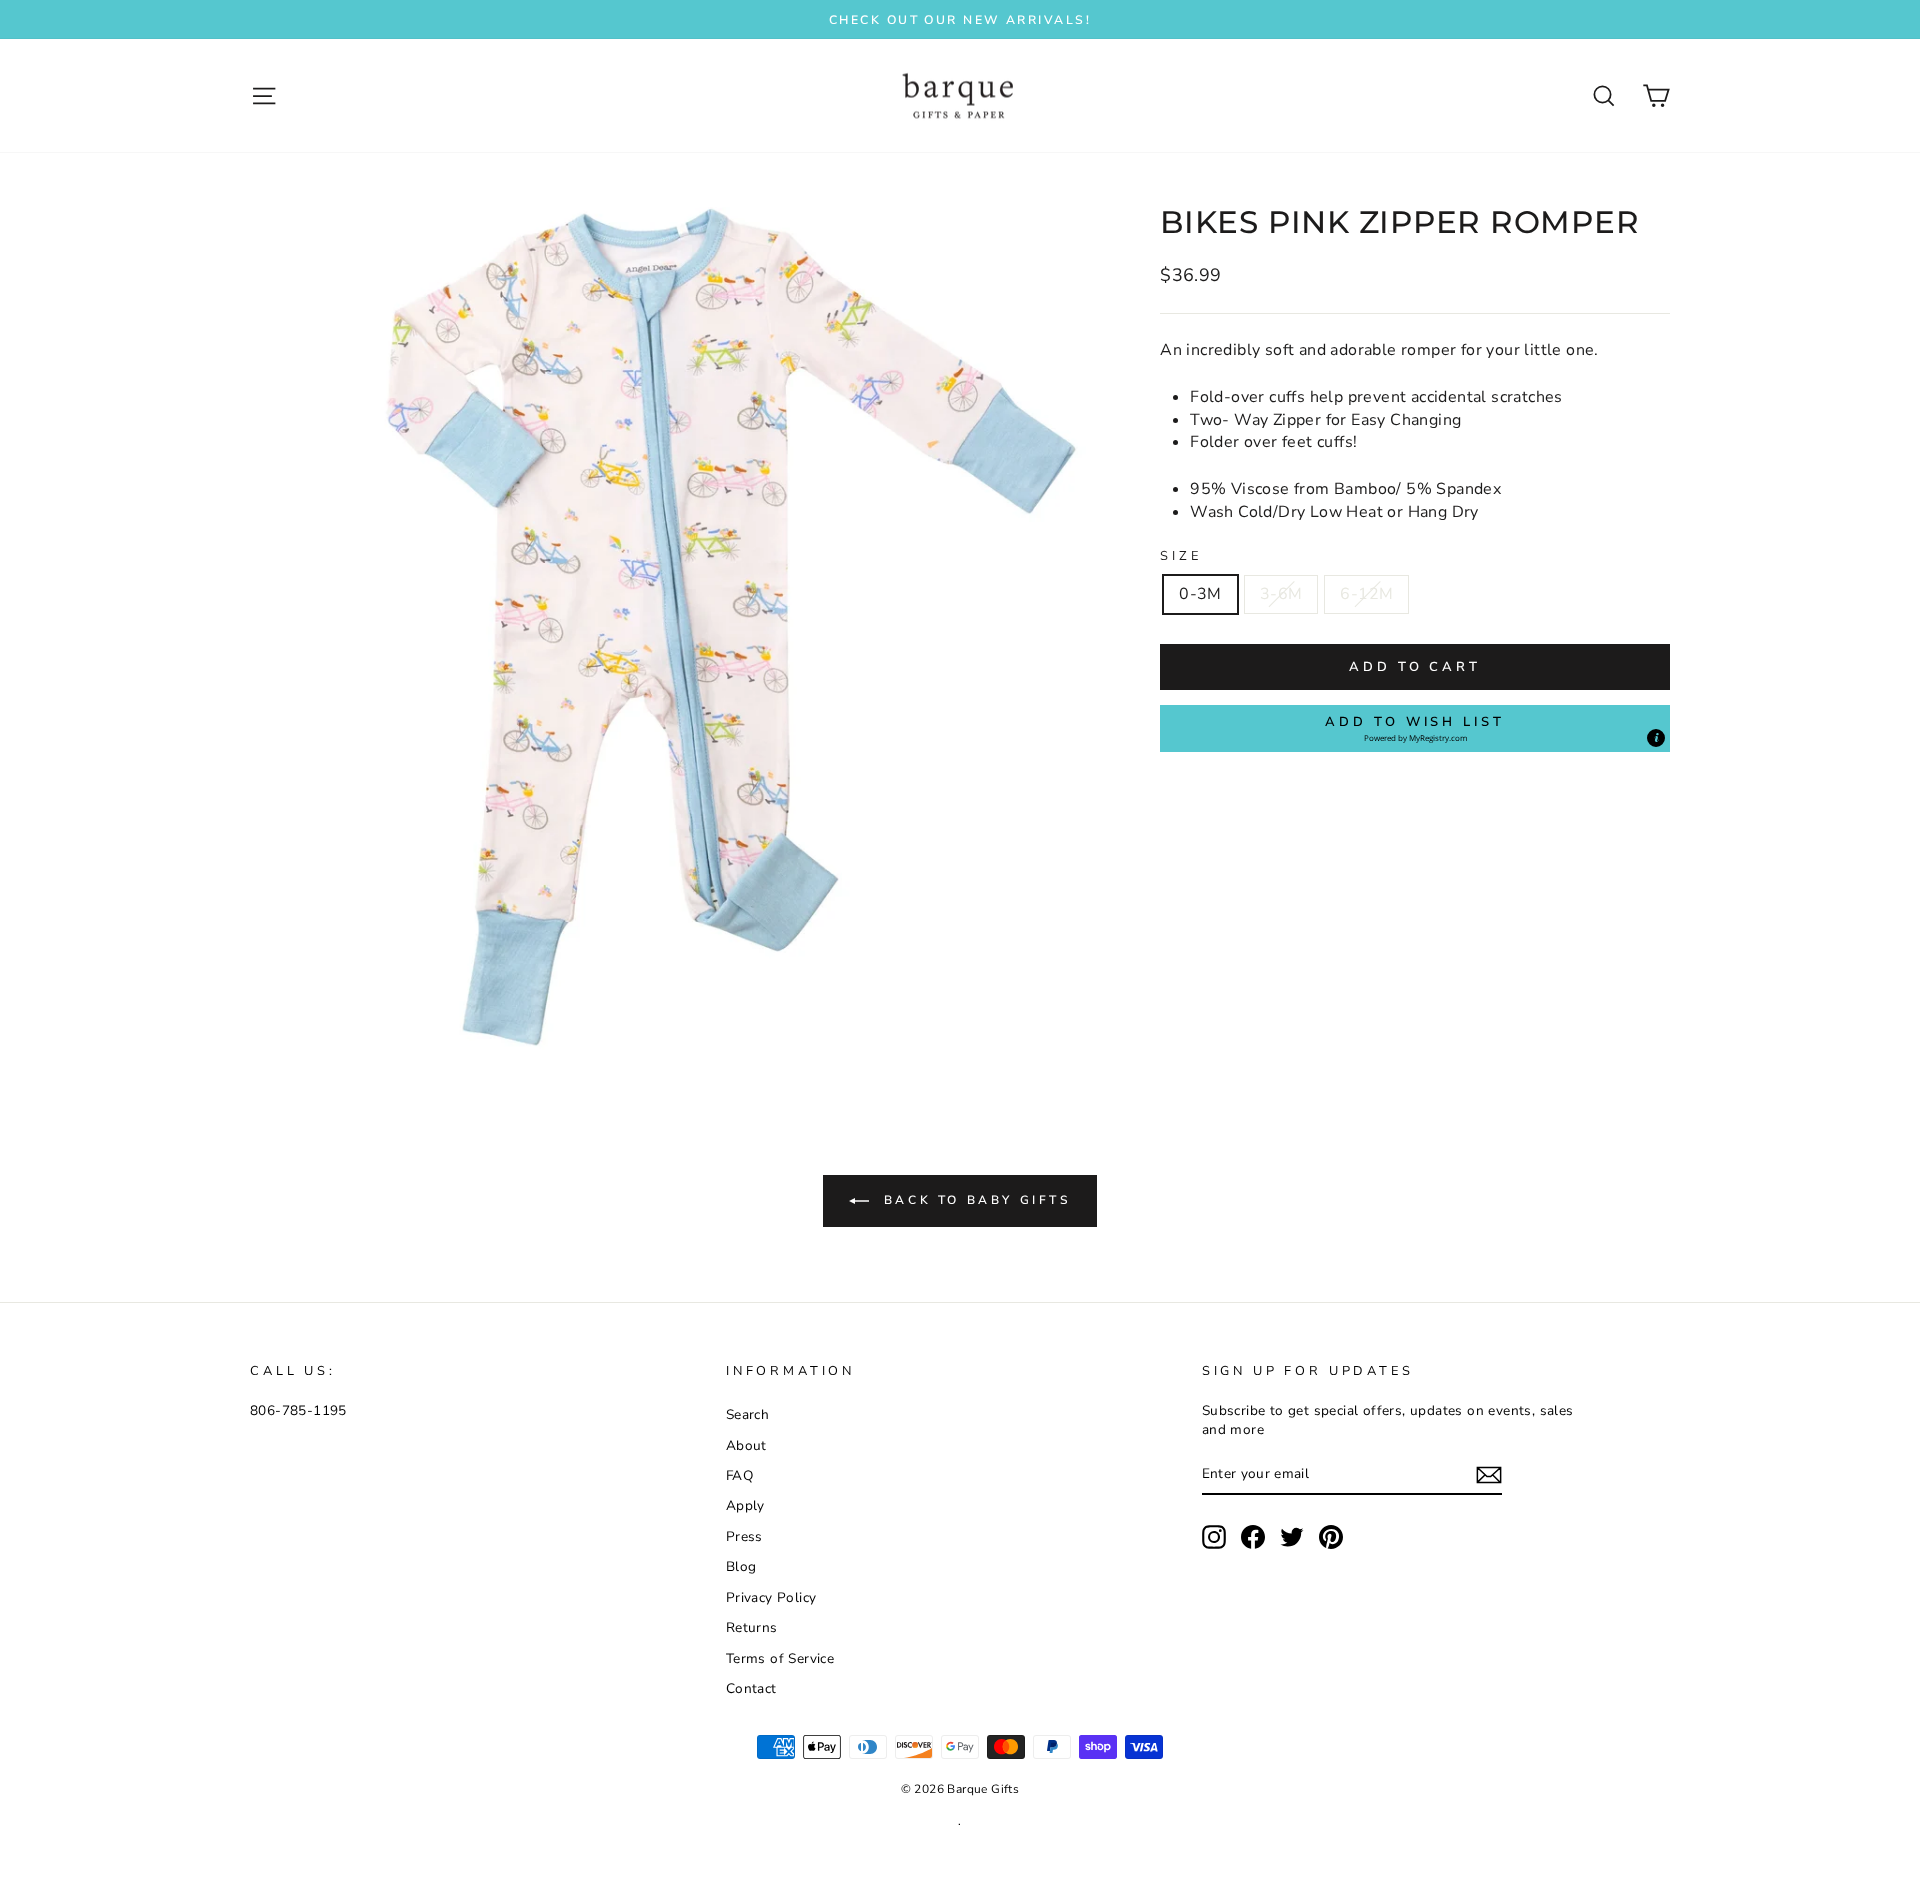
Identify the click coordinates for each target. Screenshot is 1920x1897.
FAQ (739, 1475)
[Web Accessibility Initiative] (8, 1874)
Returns (752, 1627)
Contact (751, 1688)
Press (744, 1536)
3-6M (1281, 594)
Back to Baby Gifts (973, 1200)
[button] (1415, 728)
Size (1180, 556)
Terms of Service (780, 1658)
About (746, 1445)
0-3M (1200, 594)
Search (747, 1414)
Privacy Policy (771, 1597)
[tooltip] (1656, 738)
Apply (745, 1505)
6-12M (1366, 594)
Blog (741, 1566)
